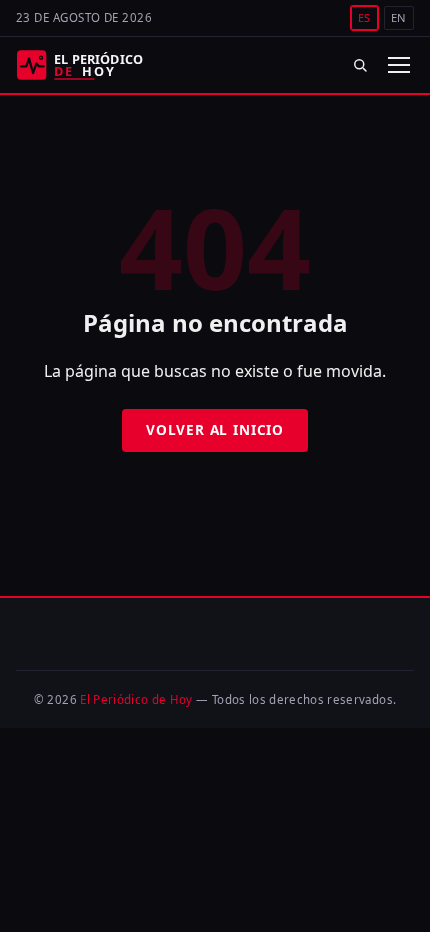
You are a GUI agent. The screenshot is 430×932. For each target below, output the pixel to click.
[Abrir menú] (398, 65)
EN (399, 17)
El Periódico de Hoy (136, 699)
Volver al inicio (215, 429)
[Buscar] (360, 64)
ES (364, 17)
